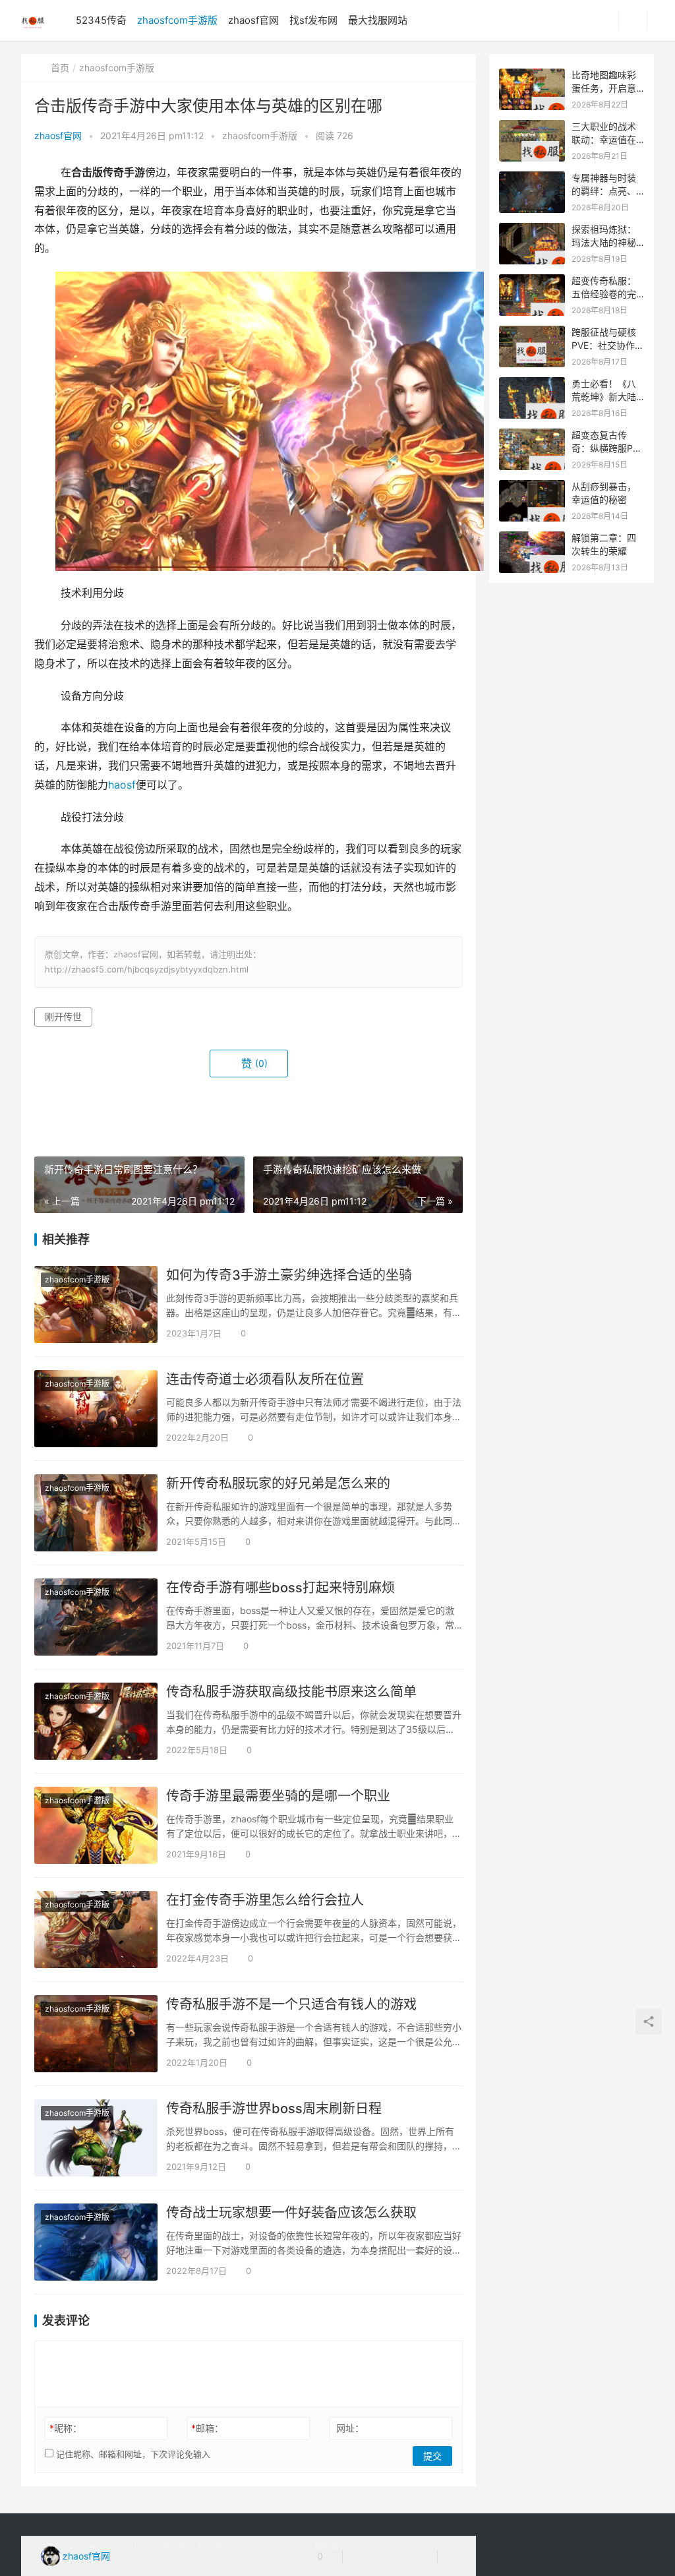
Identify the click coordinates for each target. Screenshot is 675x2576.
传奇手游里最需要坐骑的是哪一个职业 (278, 1796)
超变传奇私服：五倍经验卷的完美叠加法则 (604, 293)
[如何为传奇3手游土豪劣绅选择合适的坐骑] (96, 1304)
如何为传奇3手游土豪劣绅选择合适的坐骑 (289, 1275)
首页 (60, 68)
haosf (122, 785)
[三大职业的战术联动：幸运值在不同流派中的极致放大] (532, 127)
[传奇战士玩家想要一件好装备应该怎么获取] (96, 2242)
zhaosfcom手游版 (177, 20)
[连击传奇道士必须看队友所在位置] (96, 1409)
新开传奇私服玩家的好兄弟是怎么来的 (278, 1483)
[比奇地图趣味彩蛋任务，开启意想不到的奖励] (532, 75)
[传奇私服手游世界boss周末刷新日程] (96, 2138)
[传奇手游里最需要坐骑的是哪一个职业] (96, 1825)
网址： (350, 2428)
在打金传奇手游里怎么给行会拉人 (265, 1900)
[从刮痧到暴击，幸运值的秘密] (532, 487)
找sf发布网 (313, 20)
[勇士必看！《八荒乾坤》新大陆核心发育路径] (532, 384)
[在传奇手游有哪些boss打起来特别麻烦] (96, 1617)
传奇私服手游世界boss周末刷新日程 (274, 2109)
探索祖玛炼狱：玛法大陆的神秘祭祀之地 (604, 242)
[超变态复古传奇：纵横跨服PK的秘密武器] (532, 435)
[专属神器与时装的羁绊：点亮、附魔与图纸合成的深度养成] (532, 178)
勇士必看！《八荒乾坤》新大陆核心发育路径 (604, 396)
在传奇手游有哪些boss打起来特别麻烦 (280, 1588)
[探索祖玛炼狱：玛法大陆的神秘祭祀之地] (532, 230)
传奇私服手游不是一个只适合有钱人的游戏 (291, 2004)
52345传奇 (101, 20)
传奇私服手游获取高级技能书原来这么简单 (291, 1692)
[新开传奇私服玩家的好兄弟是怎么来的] (96, 1513)
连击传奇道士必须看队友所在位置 (265, 1379)
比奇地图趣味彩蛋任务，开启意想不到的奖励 (604, 88)
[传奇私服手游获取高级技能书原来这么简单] (96, 1721)
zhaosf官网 (253, 20)
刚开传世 (63, 1016)
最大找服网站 (378, 20)
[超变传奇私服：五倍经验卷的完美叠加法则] (532, 281)
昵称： (66, 2428)
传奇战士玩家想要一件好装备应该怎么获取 (291, 2213)
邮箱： (207, 2428)
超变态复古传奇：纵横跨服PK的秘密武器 (605, 448)
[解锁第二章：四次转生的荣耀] (532, 538)
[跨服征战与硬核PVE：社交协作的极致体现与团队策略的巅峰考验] (532, 333)
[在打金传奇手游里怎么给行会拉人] (96, 1930)
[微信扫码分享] (363, 2556)
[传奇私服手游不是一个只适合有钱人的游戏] (96, 2034)
